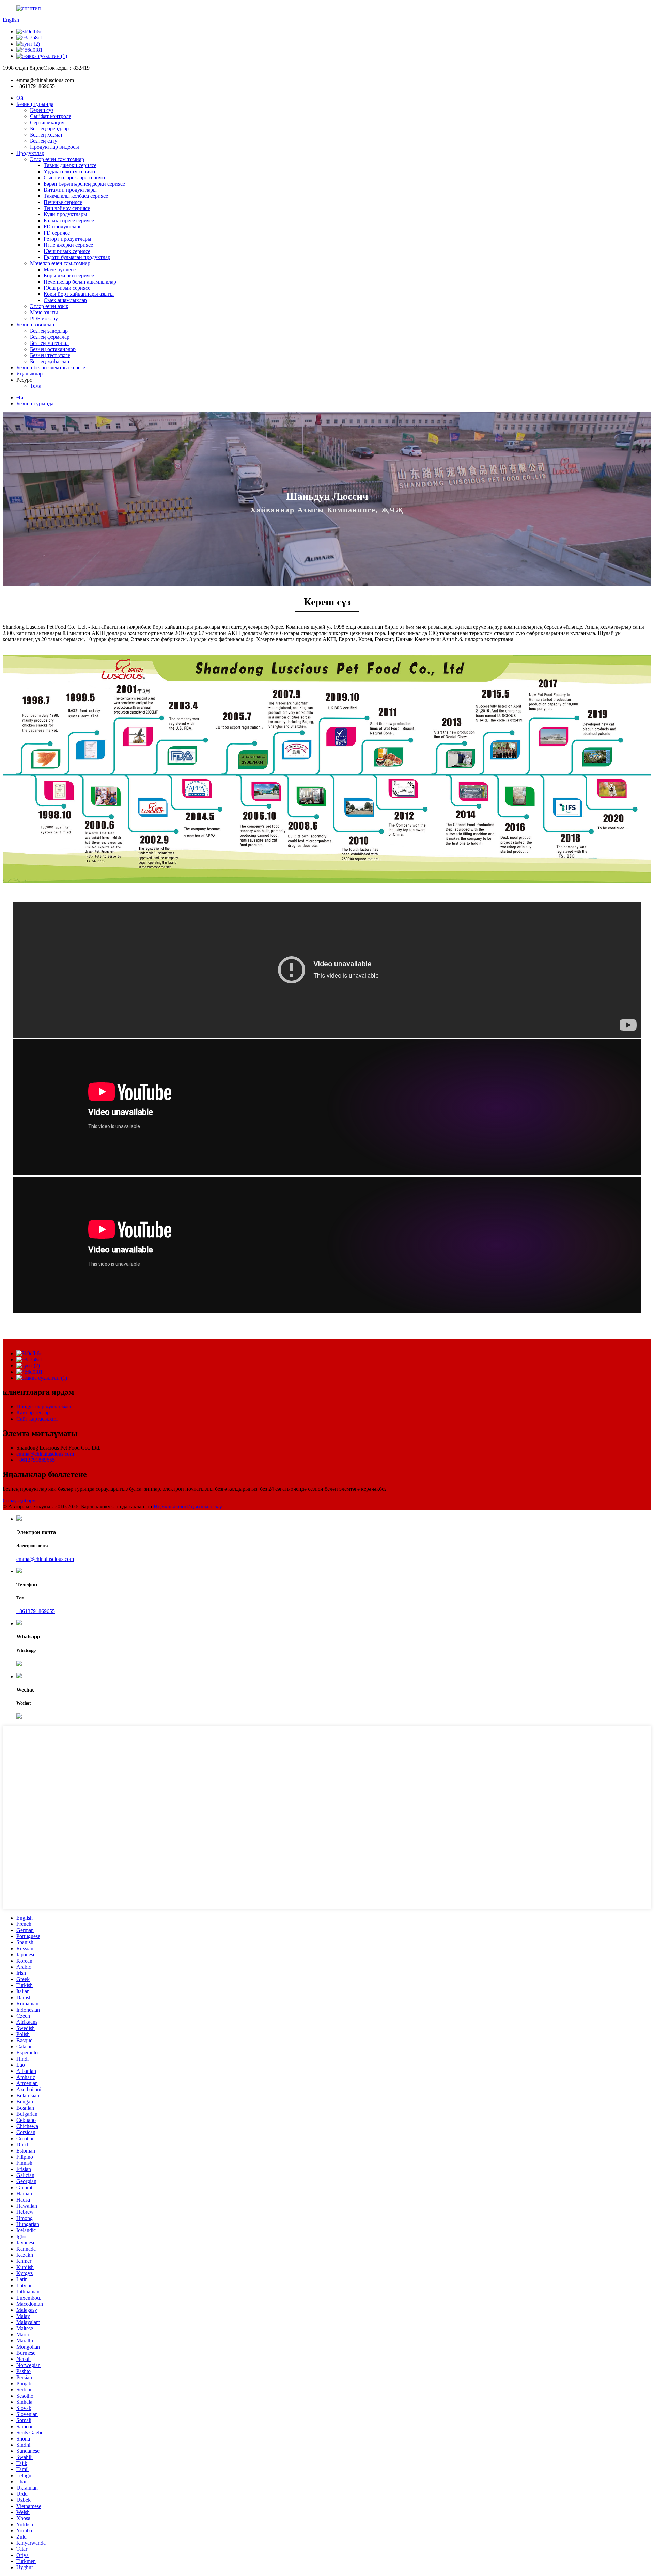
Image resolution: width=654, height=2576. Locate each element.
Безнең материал (49, 343)
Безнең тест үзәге (50, 355)
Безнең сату (44, 141)
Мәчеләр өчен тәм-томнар (60, 263)
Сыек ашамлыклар (65, 300)
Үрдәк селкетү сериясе (70, 171)
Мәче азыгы (44, 312)
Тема (36, 386)
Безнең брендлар (49, 129)
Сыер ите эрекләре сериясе (75, 178)
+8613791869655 (36, 1460)
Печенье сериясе (63, 202)
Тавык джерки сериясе (70, 165)
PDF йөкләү (44, 318)
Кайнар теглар (33, 1413)
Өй (20, 98)
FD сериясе (57, 233)
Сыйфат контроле (51, 116)
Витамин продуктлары (70, 190)
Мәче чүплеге (60, 269)
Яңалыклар (29, 374)
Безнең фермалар (50, 337)
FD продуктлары (63, 227)
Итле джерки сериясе (68, 245)
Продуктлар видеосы (54, 147)
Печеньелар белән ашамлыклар (80, 282)
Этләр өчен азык (49, 306)
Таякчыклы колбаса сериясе (76, 196)
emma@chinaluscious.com (45, 1454)
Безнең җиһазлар (50, 361)
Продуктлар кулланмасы (45, 1406)
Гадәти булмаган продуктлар (77, 257)
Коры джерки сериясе (69, 276)
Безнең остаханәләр (53, 349)
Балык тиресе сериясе (69, 220)
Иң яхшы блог (170, 1507)
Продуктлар (30, 153)
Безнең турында (35, 104)
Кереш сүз (42, 110)
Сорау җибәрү (19, 1500)
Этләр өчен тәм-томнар (57, 159)
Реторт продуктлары (67, 239)
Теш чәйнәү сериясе (67, 208)
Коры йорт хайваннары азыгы (79, 294)
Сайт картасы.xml (37, 1419)
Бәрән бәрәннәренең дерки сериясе (84, 184)
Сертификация (47, 122)
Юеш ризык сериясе (67, 251)
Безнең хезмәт (46, 135)
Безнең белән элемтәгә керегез (52, 367)
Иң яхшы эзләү (205, 1507)
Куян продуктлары (65, 214)
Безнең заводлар (35, 325)
